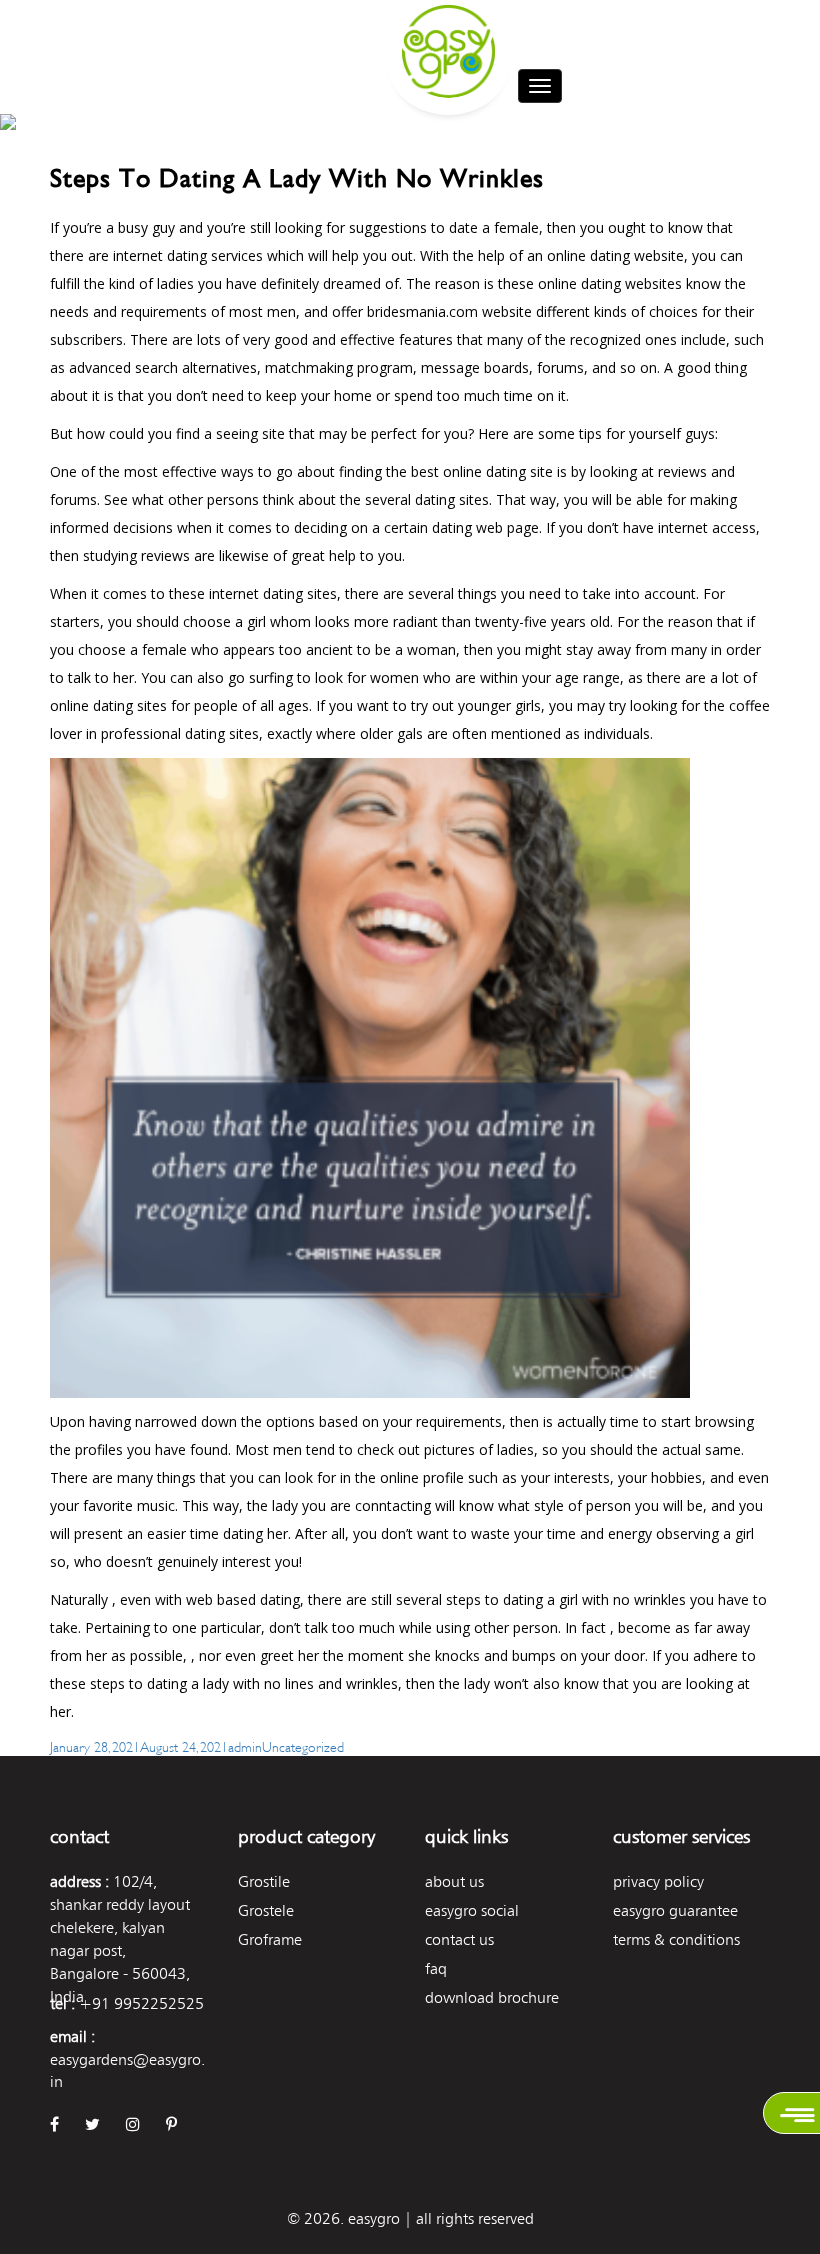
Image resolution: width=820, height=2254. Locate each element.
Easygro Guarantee (675, 1910)
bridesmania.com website (449, 311)
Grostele (266, 1910)
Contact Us (459, 1939)
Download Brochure (492, 1997)
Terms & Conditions (676, 1939)
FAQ (436, 1968)
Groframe (270, 1939)
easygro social (472, 1910)
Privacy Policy (658, 1881)
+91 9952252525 (141, 2003)
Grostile (264, 1881)
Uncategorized (303, 1745)
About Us (454, 1881)
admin (245, 1745)
